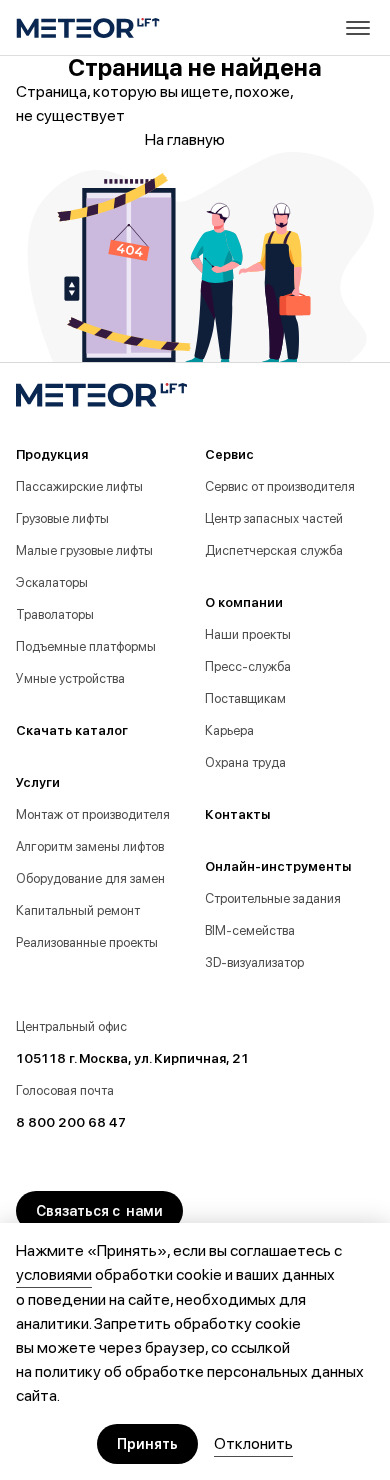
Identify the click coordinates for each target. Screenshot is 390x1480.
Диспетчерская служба (274, 550)
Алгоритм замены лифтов (90, 846)
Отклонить (253, 1443)
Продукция (52, 454)
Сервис (229, 454)
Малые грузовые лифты (84, 550)
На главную (185, 139)
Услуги (38, 782)
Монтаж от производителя (93, 814)
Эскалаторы (52, 582)
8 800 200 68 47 (71, 1122)
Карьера (229, 730)
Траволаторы (55, 614)
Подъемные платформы (86, 646)
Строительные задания (273, 898)
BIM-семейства (250, 930)
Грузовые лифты (62, 518)
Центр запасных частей (274, 518)
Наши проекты (248, 634)
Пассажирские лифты (79, 486)
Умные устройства (70, 678)
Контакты (237, 814)
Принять (147, 1444)
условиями (54, 1274)
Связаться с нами (99, 1211)
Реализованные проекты (87, 942)
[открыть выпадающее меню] (358, 28)
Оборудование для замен (90, 878)
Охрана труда (245, 762)
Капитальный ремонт (78, 910)
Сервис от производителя (280, 486)
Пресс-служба (248, 666)
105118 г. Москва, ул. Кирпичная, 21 (132, 1058)
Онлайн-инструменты (278, 866)
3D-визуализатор (254, 962)
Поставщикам (245, 698)
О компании (244, 602)
